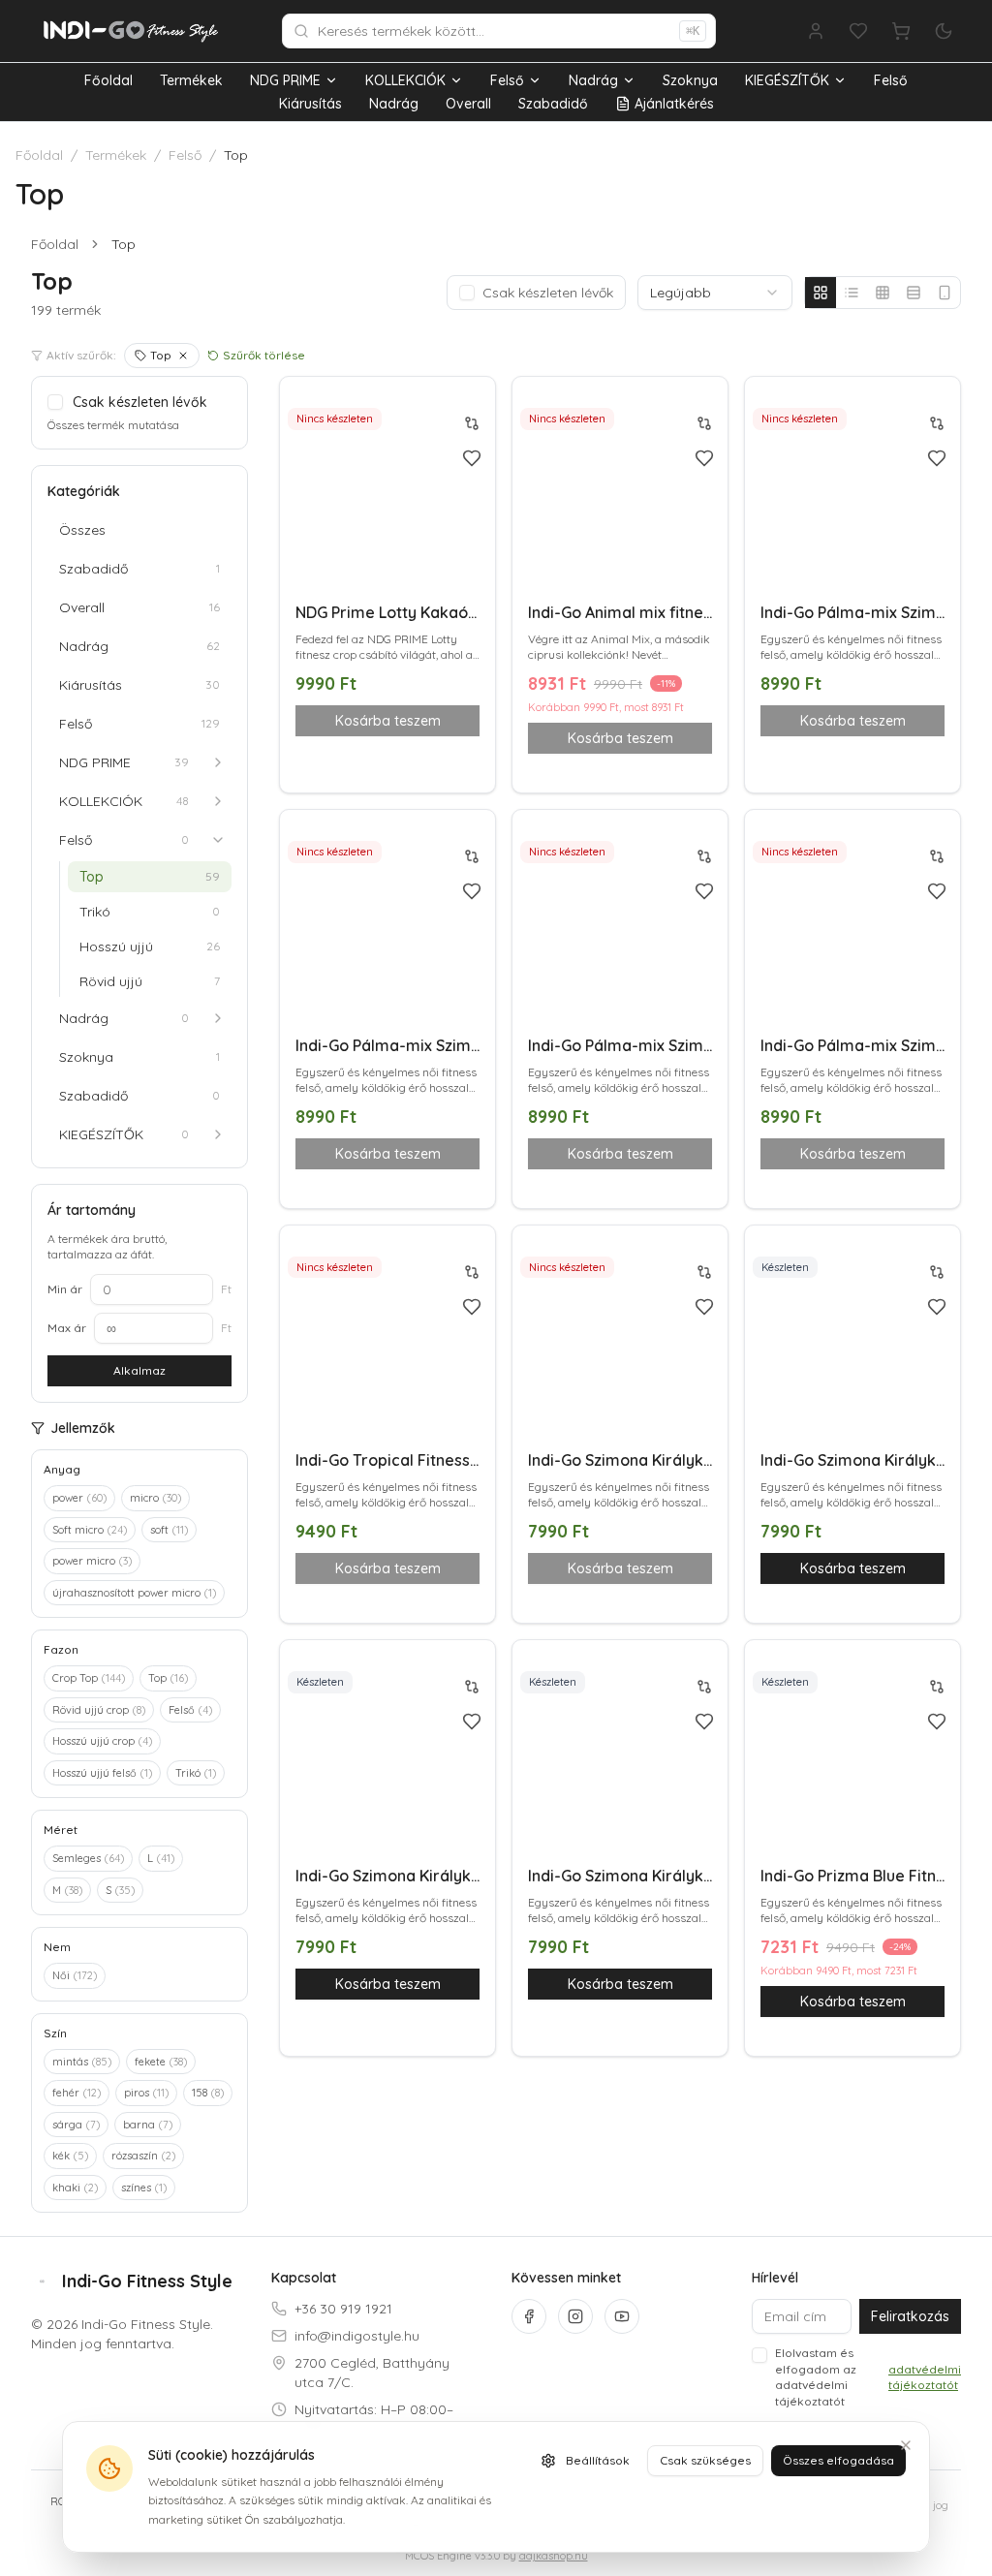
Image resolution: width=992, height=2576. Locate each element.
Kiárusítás (310, 104)
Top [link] (124, 244)
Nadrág (593, 80)
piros (146, 2093)
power (79, 1498)
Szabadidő (553, 104)
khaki (75, 2188)
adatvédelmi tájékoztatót (925, 2377)
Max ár (67, 1328)
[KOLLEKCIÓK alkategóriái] (218, 801)
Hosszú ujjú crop (102, 1741)
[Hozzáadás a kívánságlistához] (472, 458)
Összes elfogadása (838, 2460)
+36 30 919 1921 (343, 2309)
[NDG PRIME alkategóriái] (218, 762)
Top (161, 355)
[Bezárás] (906, 2445)
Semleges (88, 1858)
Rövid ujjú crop (99, 1710)
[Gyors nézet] (472, 539)
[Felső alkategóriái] (218, 840)
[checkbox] (467, 293)
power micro (92, 1561)
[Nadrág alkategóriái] (218, 1018)
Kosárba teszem (853, 1568)
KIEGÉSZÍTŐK (787, 80)
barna (148, 2125)
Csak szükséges (705, 2460)
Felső (507, 80)
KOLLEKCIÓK (405, 80)
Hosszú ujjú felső (102, 1773)
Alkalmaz (139, 1370)
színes (144, 2188)
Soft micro (90, 1530)
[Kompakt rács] (883, 293)
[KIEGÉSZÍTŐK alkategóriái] (218, 1134)
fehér (77, 2093)
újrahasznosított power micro (134, 1593)
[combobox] (715, 293)
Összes (82, 530)
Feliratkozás (910, 2316)
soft (169, 1530)
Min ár (65, 1289)
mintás (82, 2062)
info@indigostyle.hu (357, 2336)
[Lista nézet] (852, 293)
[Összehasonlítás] (472, 423)
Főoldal (108, 80)
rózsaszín (143, 2156)
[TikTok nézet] (945, 293)
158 (208, 2093)
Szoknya (690, 80)
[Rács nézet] (821, 293)
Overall (468, 104)
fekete (161, 2062)
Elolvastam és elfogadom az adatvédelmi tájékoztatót (868, 2377)
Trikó (196, 1773)
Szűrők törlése (264, 355)
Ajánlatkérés (674, 104)
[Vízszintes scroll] (914, 293)
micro (155, 1498)
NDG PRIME (285, 80)
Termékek (191, 80)
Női (75, 1975)
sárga (76, 2125)
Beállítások (598, 2460)
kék (70, 2156)
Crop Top (89, 1678)
